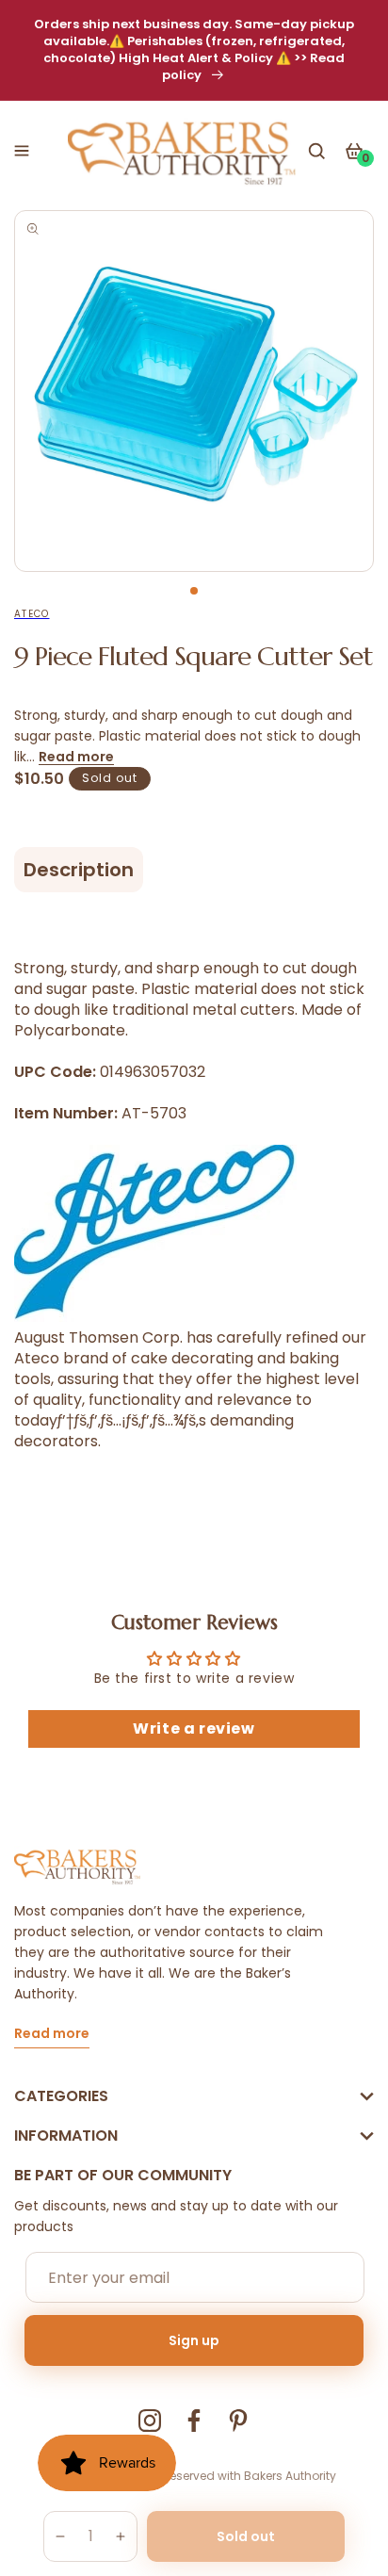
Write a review (194, 1728)
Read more (76, 757)
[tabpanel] (194, 391)
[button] (22, 151)
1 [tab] (194, 591)
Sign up (194, 2340)
